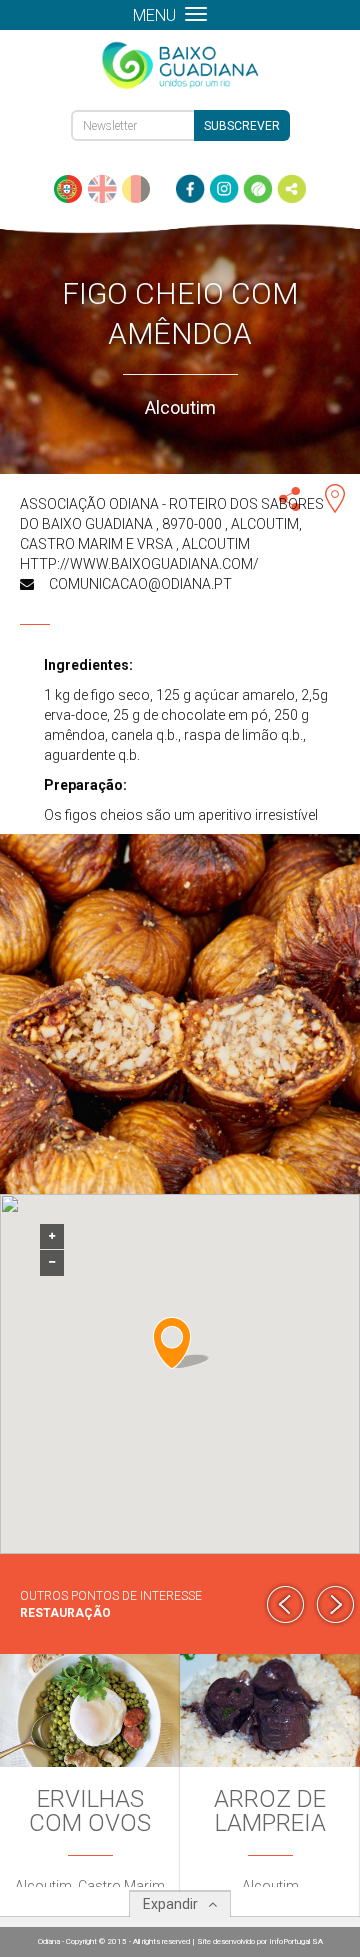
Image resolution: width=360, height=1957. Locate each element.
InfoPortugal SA (296, 1941)
